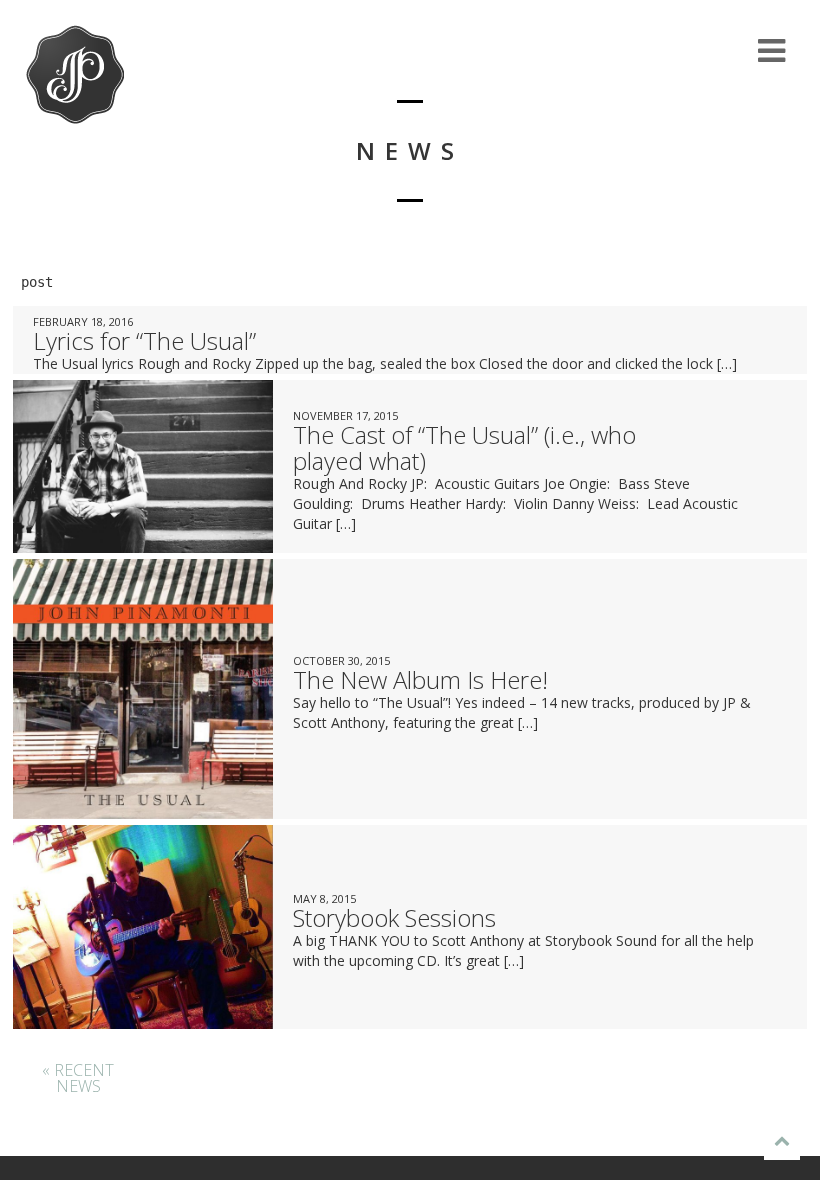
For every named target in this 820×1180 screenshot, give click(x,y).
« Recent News (78, 1078)
